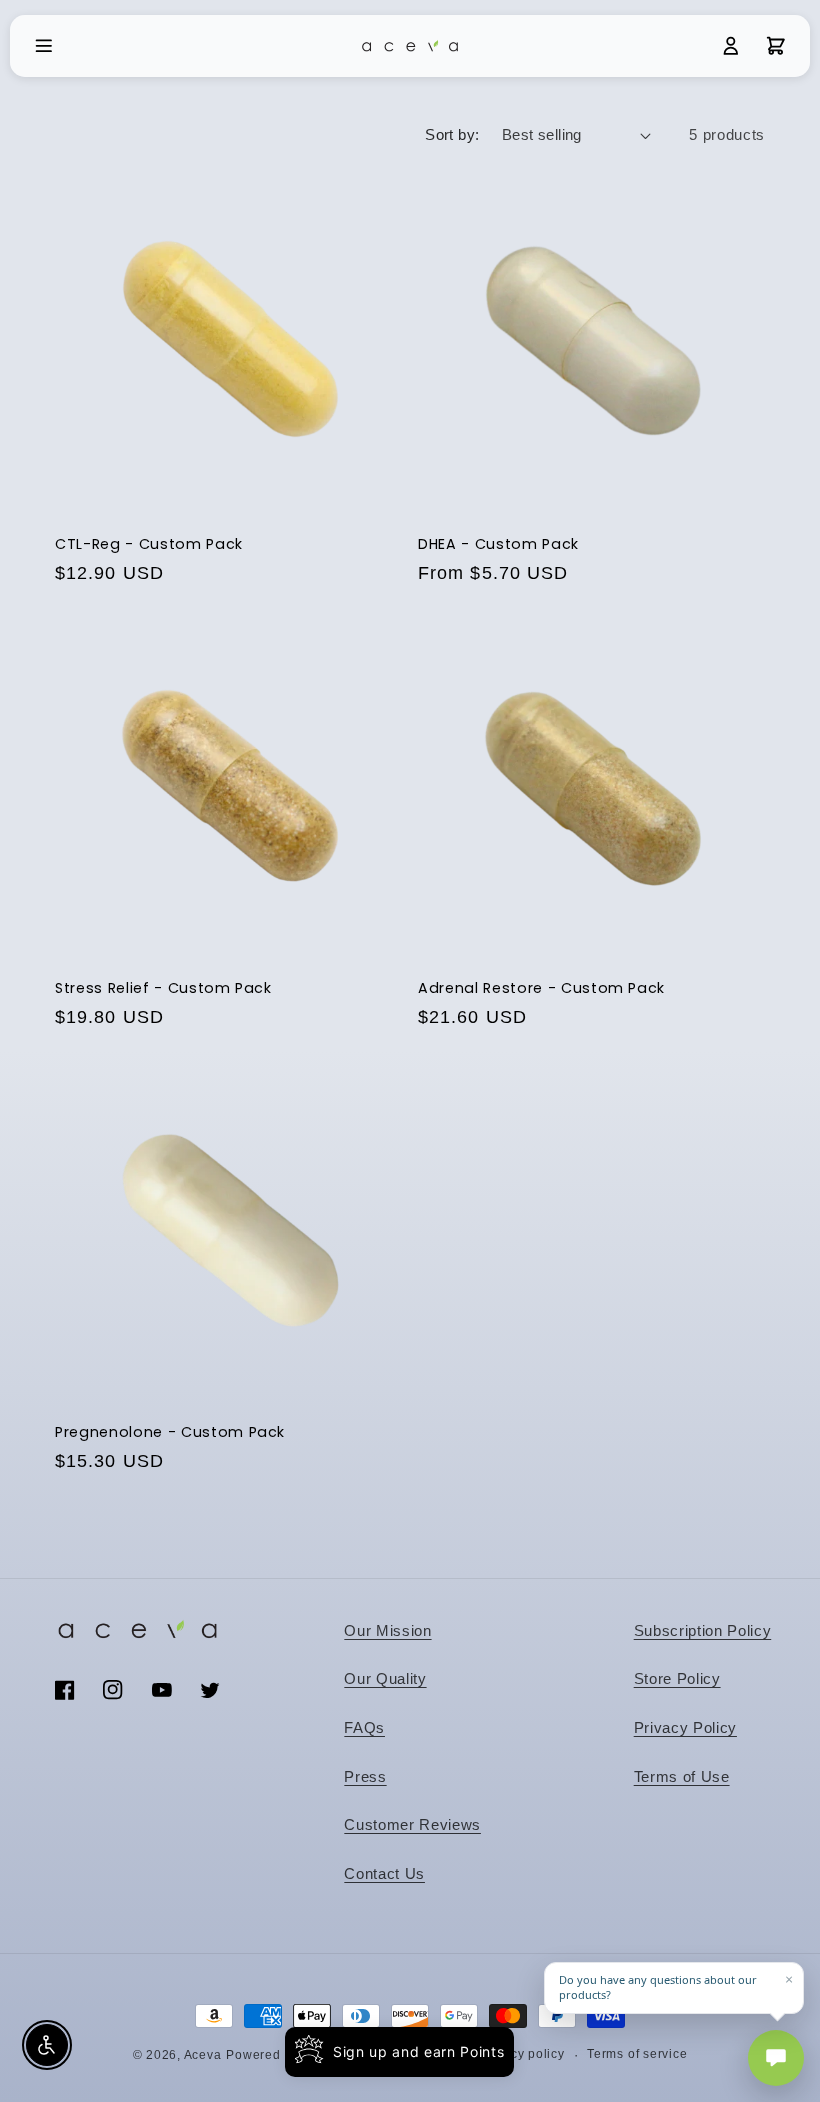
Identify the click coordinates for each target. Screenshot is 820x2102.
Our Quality (385, 1678)
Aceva (203, 2055)
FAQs (364, 1727)
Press (365, 1776)
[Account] (731, 46)
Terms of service (637, 2054)
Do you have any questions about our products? (658, 1987)
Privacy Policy (685, 1727)
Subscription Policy (703, 1630)
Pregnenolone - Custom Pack (170, 1432)
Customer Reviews (412, 1824)
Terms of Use (682, 1776)
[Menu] (44, 46)
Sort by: (452, 134)
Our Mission (387, 1630)
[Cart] (776, 46)
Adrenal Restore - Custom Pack (541, 988)
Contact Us (384, 1873)
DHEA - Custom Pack (498, 544)
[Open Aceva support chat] (776, 2058)
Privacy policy (522, 2054)
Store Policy (677, 1678)
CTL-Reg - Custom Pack (149, 544)
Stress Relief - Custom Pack (163, 988)
